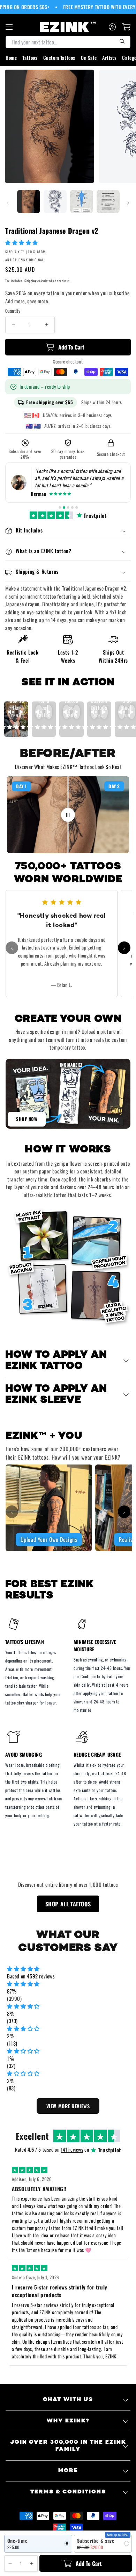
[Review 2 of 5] (64, 507)
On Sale (89, 58)
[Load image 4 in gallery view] (108, 202)
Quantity (13, 311)
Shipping (31, 281)
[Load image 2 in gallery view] (55, 202)
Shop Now (27, 1119)
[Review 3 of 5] (68, 507)
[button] (22, 242)
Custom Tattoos (59, 58)
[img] (68, 1969)
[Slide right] (128, 203)
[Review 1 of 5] (60, 507)
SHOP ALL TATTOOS (68, 1904)
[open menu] (9, 27)
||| (68, 814)
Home (11, 58)
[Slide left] (8, 203)
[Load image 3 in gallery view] (82, 202)
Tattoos (30, 58)
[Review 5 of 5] (77, 507)
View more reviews (68, 2106)
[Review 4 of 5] (72, 507)
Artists (109, 58)
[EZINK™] (68, 27)
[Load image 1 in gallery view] (29, 202)
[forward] (124, 948)
